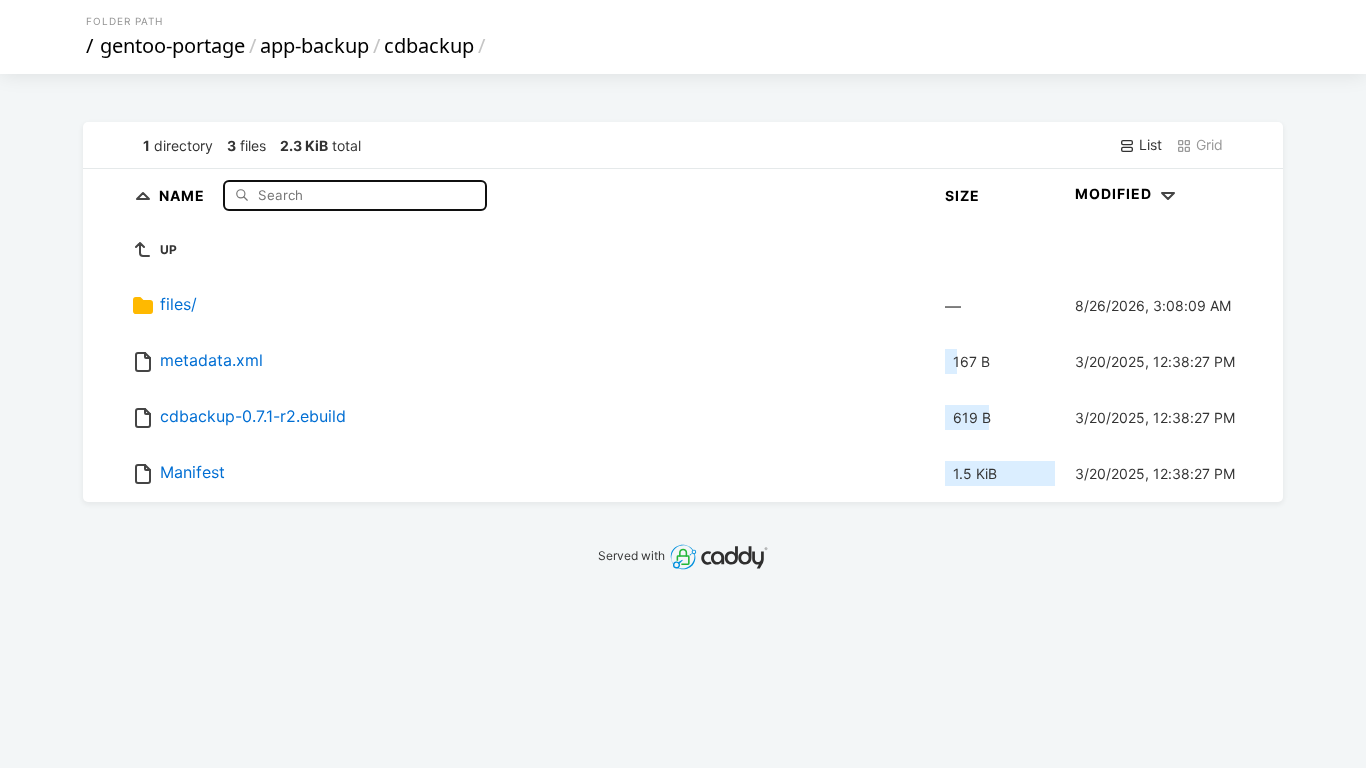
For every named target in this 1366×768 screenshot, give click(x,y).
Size (962, 195)
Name (184, 194)
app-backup (314, 45)
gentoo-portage (172, 45)
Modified (1115, 193)
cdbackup (429, 45)
